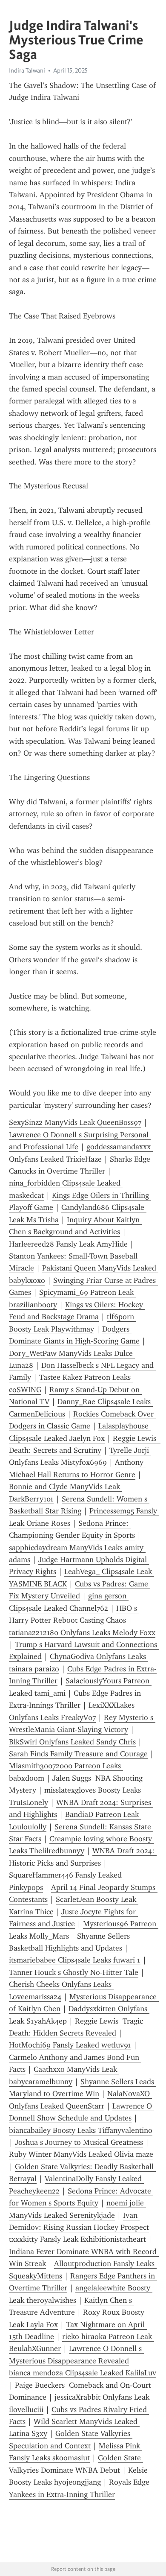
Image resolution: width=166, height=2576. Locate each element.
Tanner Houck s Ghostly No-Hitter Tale (74, 1972)
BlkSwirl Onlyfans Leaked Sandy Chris (72, 1742)
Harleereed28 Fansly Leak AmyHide (68, 1244)
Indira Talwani (27, 70)
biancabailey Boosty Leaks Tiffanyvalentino (81, 2130)
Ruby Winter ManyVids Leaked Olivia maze (81, 2154)
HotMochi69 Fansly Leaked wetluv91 (70, 2045)
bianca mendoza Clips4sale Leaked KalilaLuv (83, 2373)
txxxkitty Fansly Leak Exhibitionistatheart (77, 2239)
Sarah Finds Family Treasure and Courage (78, 1754)
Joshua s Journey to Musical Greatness (79, 2142)
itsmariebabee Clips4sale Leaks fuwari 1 (75, 1960)
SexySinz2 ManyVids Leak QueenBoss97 (75, 1122)
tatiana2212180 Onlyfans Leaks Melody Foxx (82, 1633)
